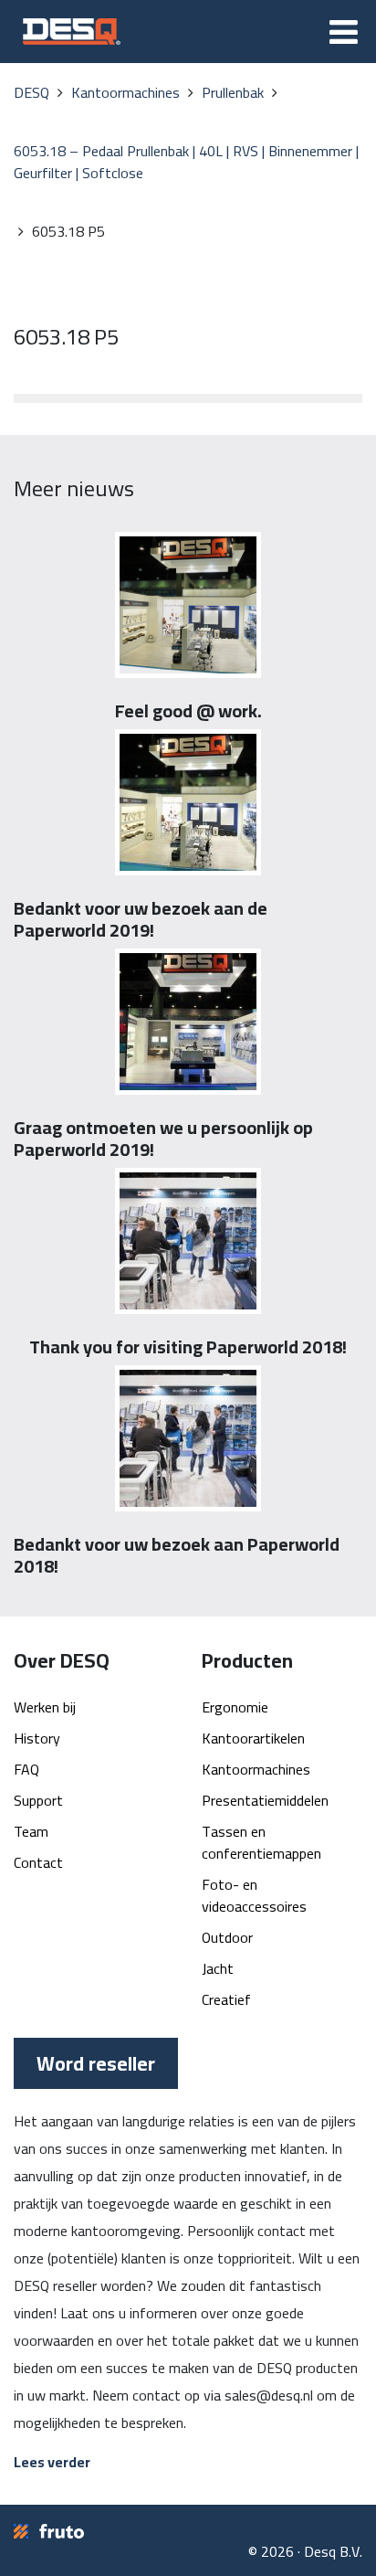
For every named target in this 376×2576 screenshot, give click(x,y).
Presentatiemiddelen (265, 1800)
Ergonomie (235, 1707)
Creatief (226, 1999)
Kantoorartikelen (253, 1738)
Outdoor (227, 1937)
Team (31, 1831)
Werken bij (45, 1707)
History (37, 1738)
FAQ (26, 1769)
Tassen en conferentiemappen (261, 1842)
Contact (38, 1862)
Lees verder (52, 2462)
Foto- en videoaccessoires (254, 1895)
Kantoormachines (256, 1769)
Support (38, 1800)
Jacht (218, 1968)
